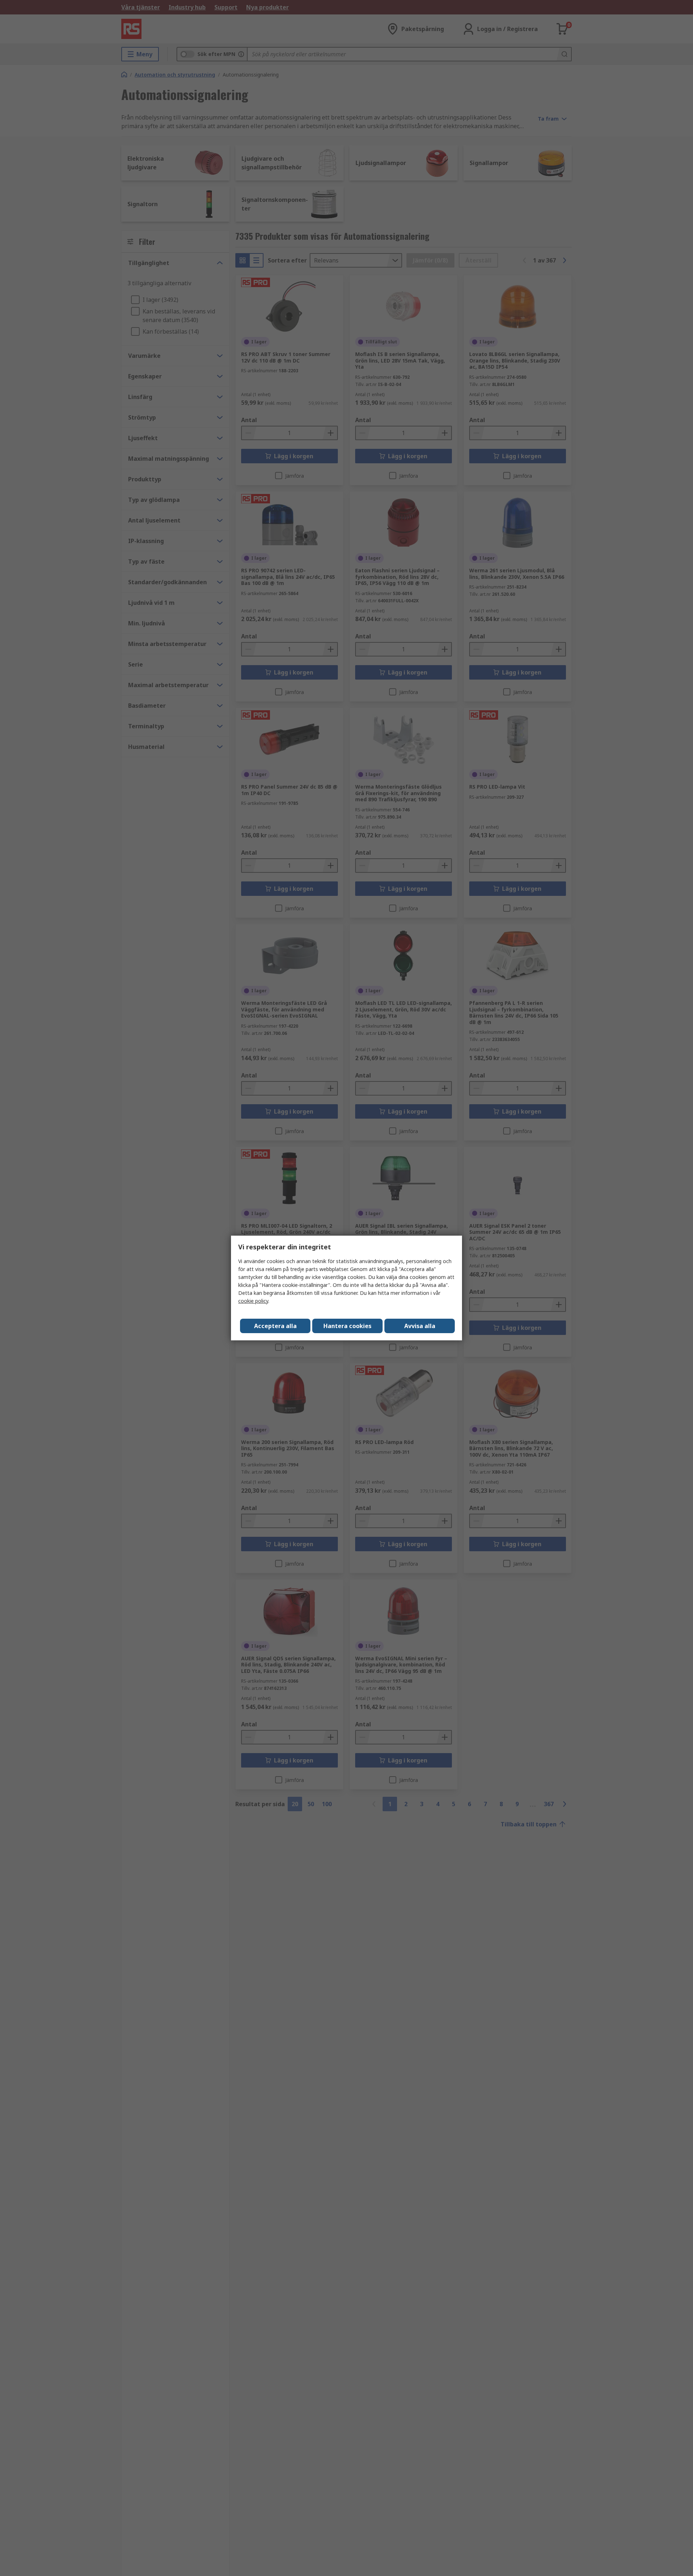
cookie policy (253, 1301)
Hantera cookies (347, 1326)
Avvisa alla (420, 1326)
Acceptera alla (275, 1326)
